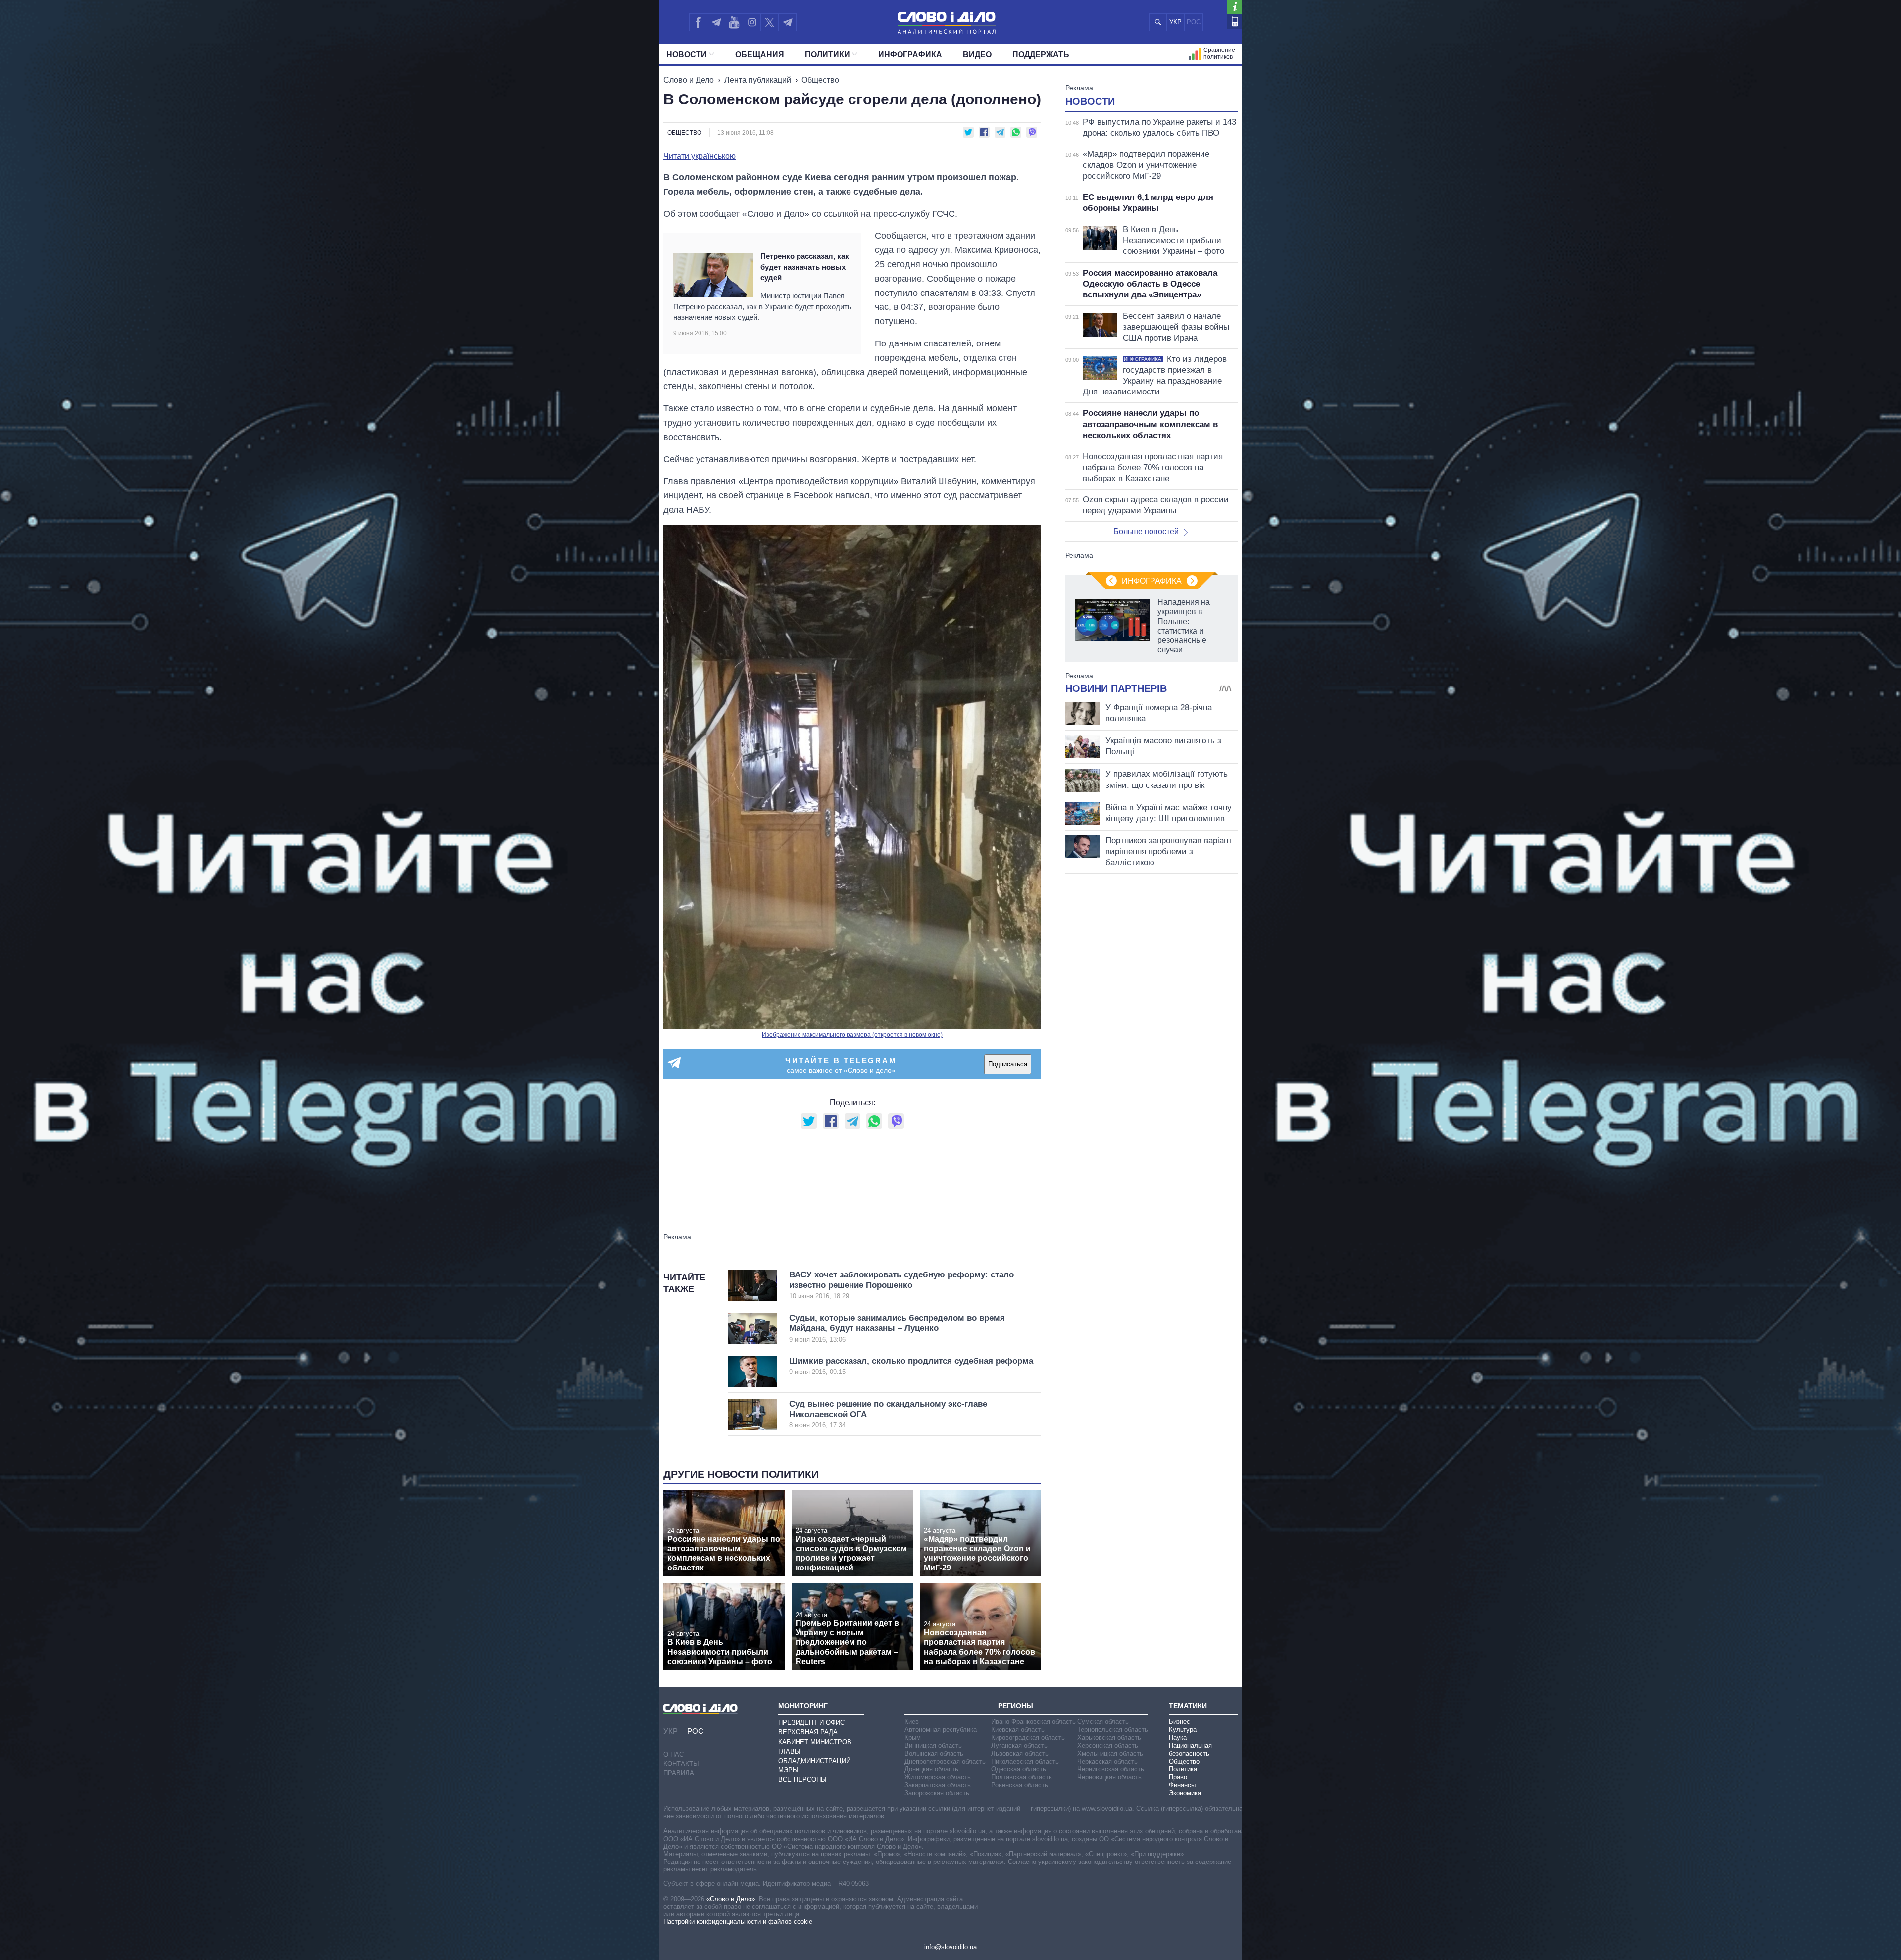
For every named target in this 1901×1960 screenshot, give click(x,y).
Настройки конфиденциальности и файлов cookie (738, 1922)
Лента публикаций (758, 80)
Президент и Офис (811, 1723)
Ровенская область (1020, 1785)
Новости (687, 55)
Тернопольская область (1113, 1730)
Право (1178, 1777)
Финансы (1182, 1785)
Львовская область (1020, 1753)
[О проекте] (1234, 7)
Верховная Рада (808, 1732)
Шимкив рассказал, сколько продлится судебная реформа (911, 1366)
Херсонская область (1108, 1745)
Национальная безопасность (1190, 1749)
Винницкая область (933, 1745)
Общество (820, 80)
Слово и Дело (689, 80)
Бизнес (1179, 1722)
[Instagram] (752, 22)
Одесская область (1019, 1769)
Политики (827, 55)
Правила (679, 1773)
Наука (1178, 1738)
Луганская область (1019, 1745)
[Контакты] (1234, 22)
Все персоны (802, 1780)
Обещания (760, 55)
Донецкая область (931, 1769)
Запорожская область (937, 1793)
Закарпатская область (938, 1785)
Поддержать (1041, 55)
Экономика (1185, 1793)
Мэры (788, 1770)
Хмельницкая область (1110, 1753)
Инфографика (910, 55)
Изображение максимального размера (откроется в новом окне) (852, 1035)
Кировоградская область (1028, 1738)
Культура (1183, 1730)
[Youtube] (734, 22)
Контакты (681, 1764)
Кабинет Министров (815, 1742)
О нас (674, 1754)
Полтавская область (1022, 1777)
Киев (912, 1722)
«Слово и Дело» (731, 1899)
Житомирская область (938, 1777)
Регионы (1016, 1706)
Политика (1183, 1769)
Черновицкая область (1109, 1777)
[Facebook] (698, 22)
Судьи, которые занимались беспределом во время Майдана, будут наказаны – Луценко (897, 1328)
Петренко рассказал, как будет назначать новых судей (805, 267)
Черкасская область (1107, 1761)
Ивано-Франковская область (1033, 1722)
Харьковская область (1109, 1738)
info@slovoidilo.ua (950, 1947)
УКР (1176, 22)
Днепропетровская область (945, 1761)
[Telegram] (716, 22)
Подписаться (1008, 1064)
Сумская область (1103, 1722)
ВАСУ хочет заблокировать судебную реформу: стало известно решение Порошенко (901, 1285)
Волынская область (934, 1753)
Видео (977, 55)
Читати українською (700, 156)
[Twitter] (770, 22)
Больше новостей (1146, 531)
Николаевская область (1025, 1761)
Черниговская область (1111, 1769)
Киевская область (1018, 1730)
